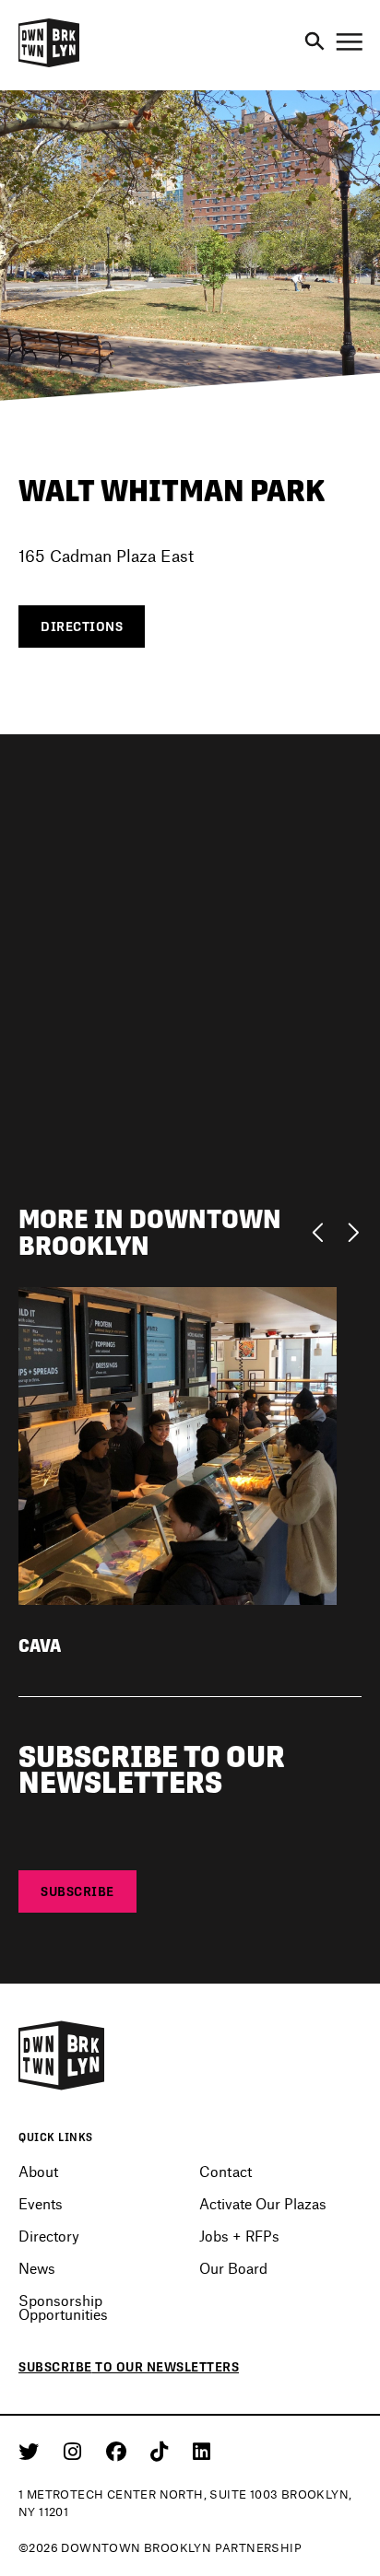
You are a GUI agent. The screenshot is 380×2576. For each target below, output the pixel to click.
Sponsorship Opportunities (63, 2307)
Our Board (233, 2268)
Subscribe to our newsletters (129, 2367)
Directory (49, 2236)
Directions (82, 626)
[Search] (315, 42)
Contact (226, 2171)
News (37, 2268)
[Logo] (49, 64)
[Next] (353, 1231)
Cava (40, 1646)
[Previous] (322, 1231)
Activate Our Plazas (263, 2203)
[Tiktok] (162, 2451)
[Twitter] (32, 2451)
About (38, 2171)
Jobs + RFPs (239, 2236)
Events (41, 2203)
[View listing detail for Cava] (178, 1443)
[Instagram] (76, 2451)
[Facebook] (119, 2451)
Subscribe (77, 1891)
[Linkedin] (202, 2451)
